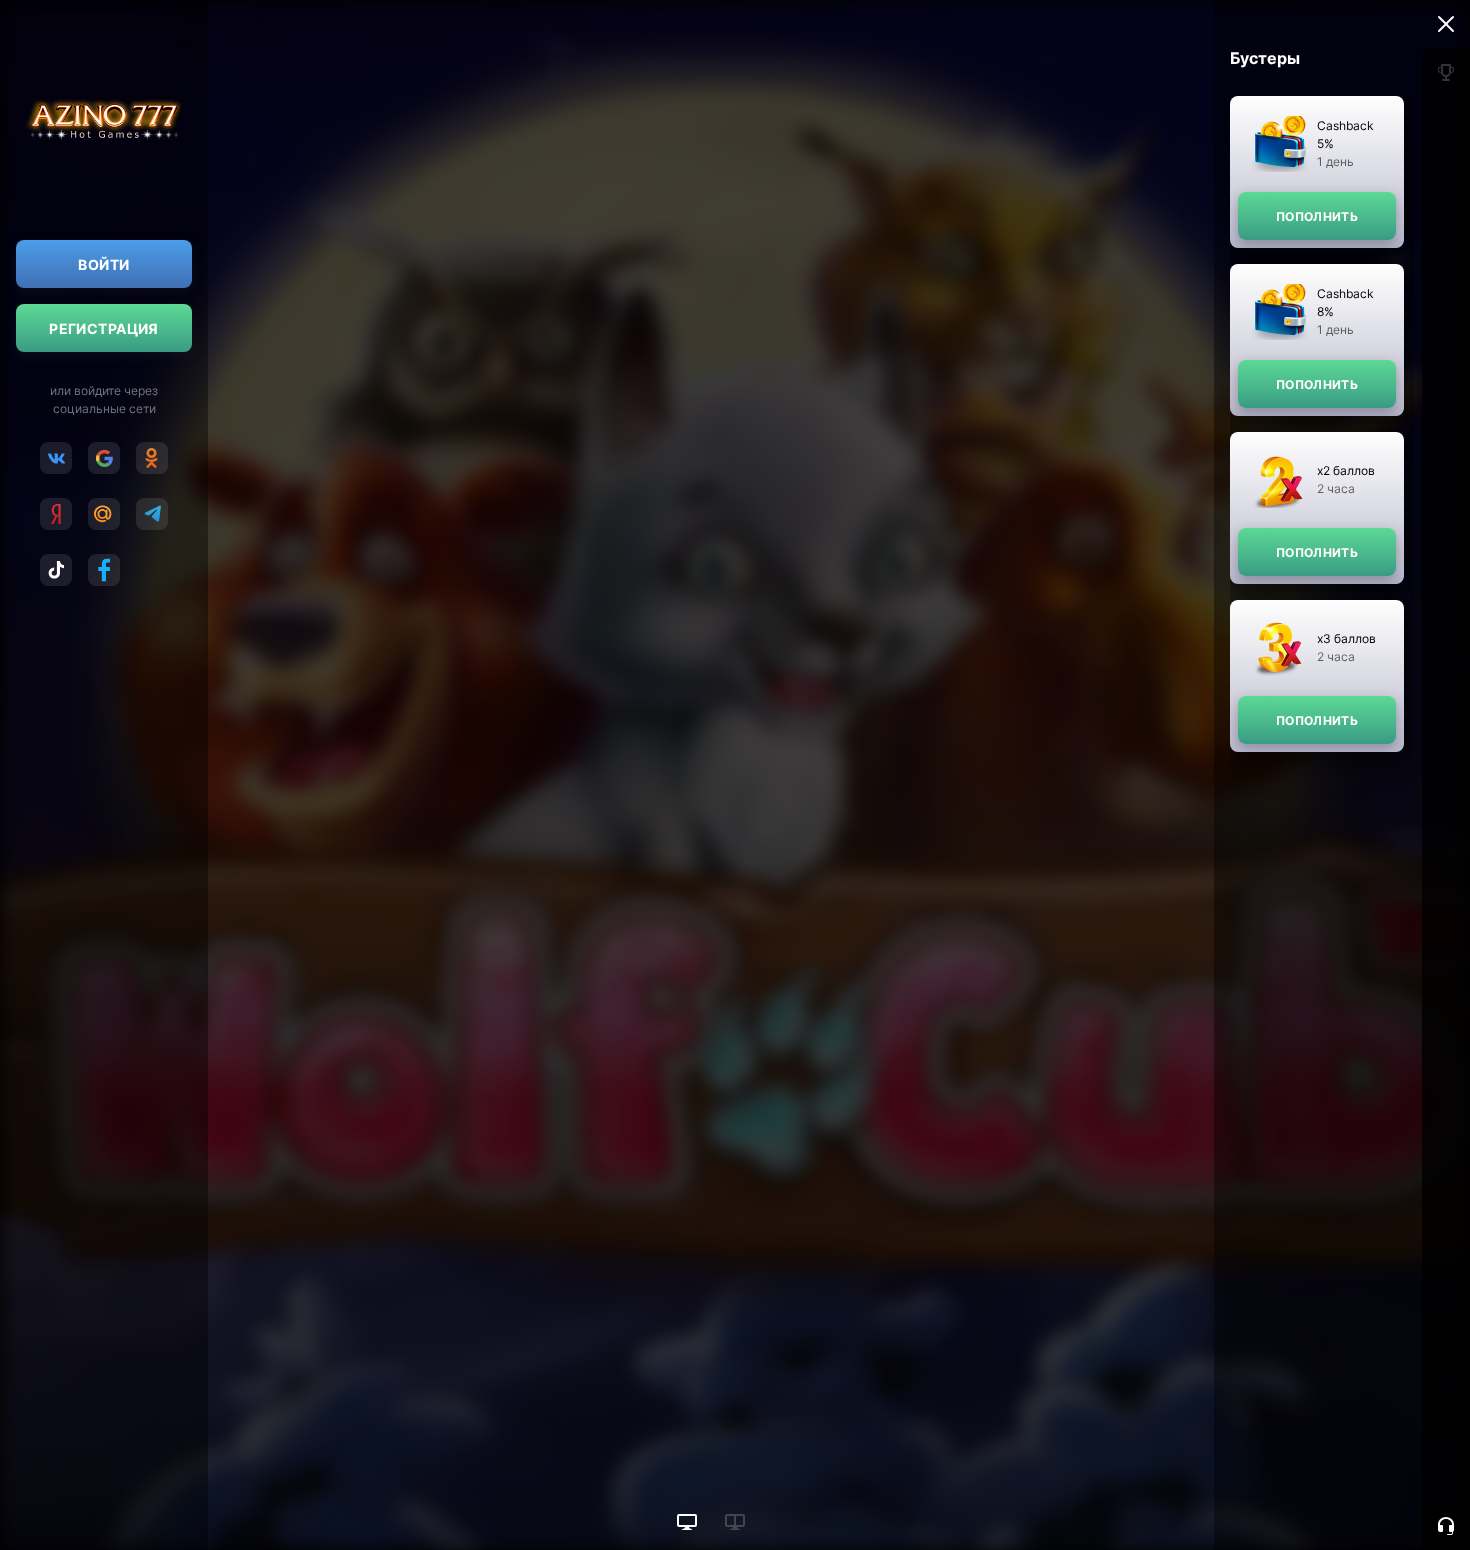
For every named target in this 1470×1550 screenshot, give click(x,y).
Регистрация (104, 328)
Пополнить (1317, 216)
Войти (103, 264)
